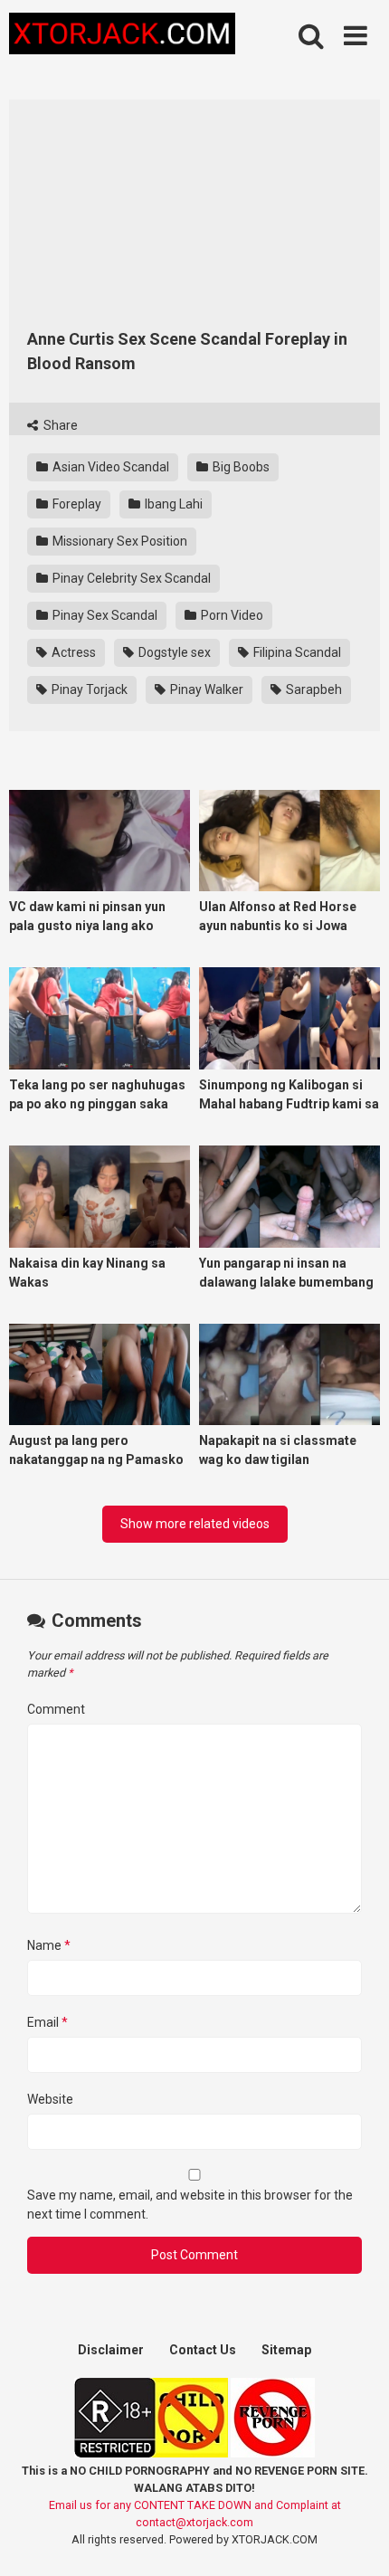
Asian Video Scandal (109, 467)
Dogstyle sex (173, 652)
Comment (56, 1709)
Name (49, 1945)
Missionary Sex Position (119, 541)
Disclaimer (111, 2350)
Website (50, 2099)
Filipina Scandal (296, 652)
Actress (72, 652)
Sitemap (286, 2350)
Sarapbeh (313, 689)
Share (59, 425)
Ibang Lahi (172, 504)
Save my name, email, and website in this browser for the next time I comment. (190, 2205)
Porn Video (231, 615)
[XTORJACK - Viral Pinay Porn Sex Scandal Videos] (122, 37)
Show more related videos (195, 1524)
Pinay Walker (205, 689)
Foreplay (76, 504)
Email (47, 2022)
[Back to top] (356, 2539)
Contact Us (203, 2350)
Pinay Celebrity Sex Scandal (130, 578)
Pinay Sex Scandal (104, 615)
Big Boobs (240, 467)
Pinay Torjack (88, 689)
